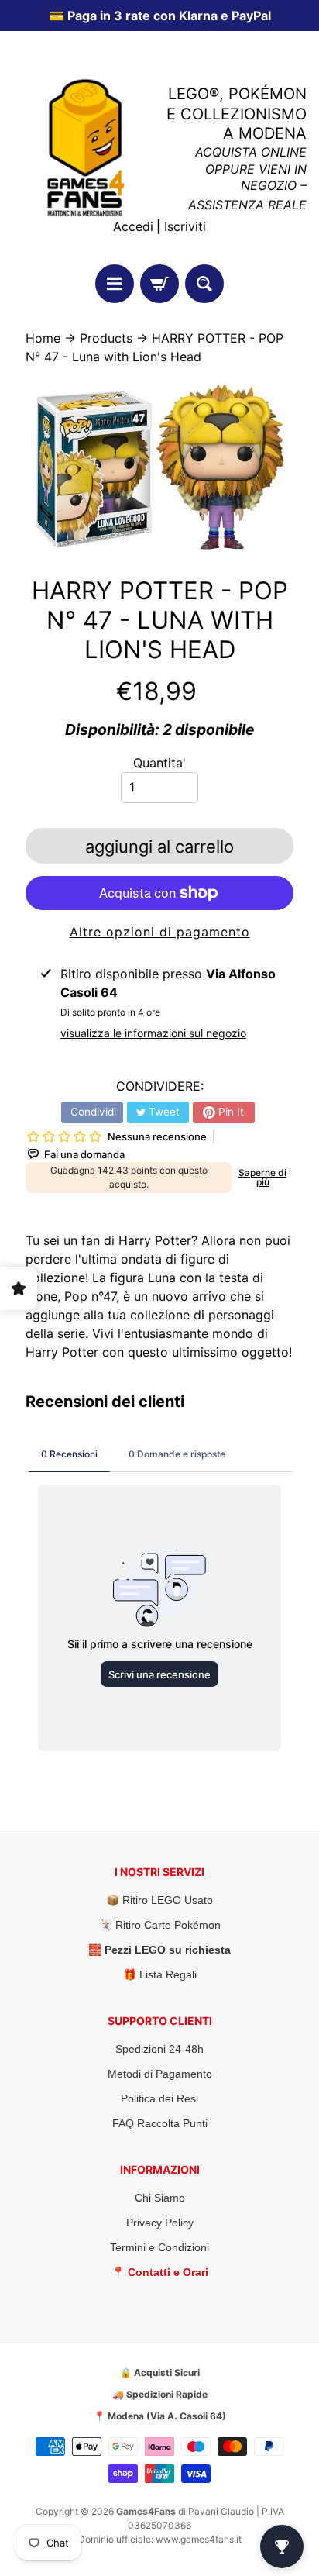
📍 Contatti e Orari (160, 2272)
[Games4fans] (86, 148)
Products (106, 338)
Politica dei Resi (159, 2098)
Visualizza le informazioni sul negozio (153, 1033)
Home (43, 338)
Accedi (133, 226)
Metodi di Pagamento (160, 2074)
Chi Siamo (160, 2198)
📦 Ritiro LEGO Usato (159, 1900)
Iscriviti (185, 226)
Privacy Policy (160, 2223)
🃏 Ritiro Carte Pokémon (160, 1925)
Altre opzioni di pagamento (160, 932)
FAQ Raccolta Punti (160, 2123)
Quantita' (159, 763)
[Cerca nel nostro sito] (204, 284)
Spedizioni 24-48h (159, 2049)
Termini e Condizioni (159, 2247)
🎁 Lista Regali (160, 1974)
